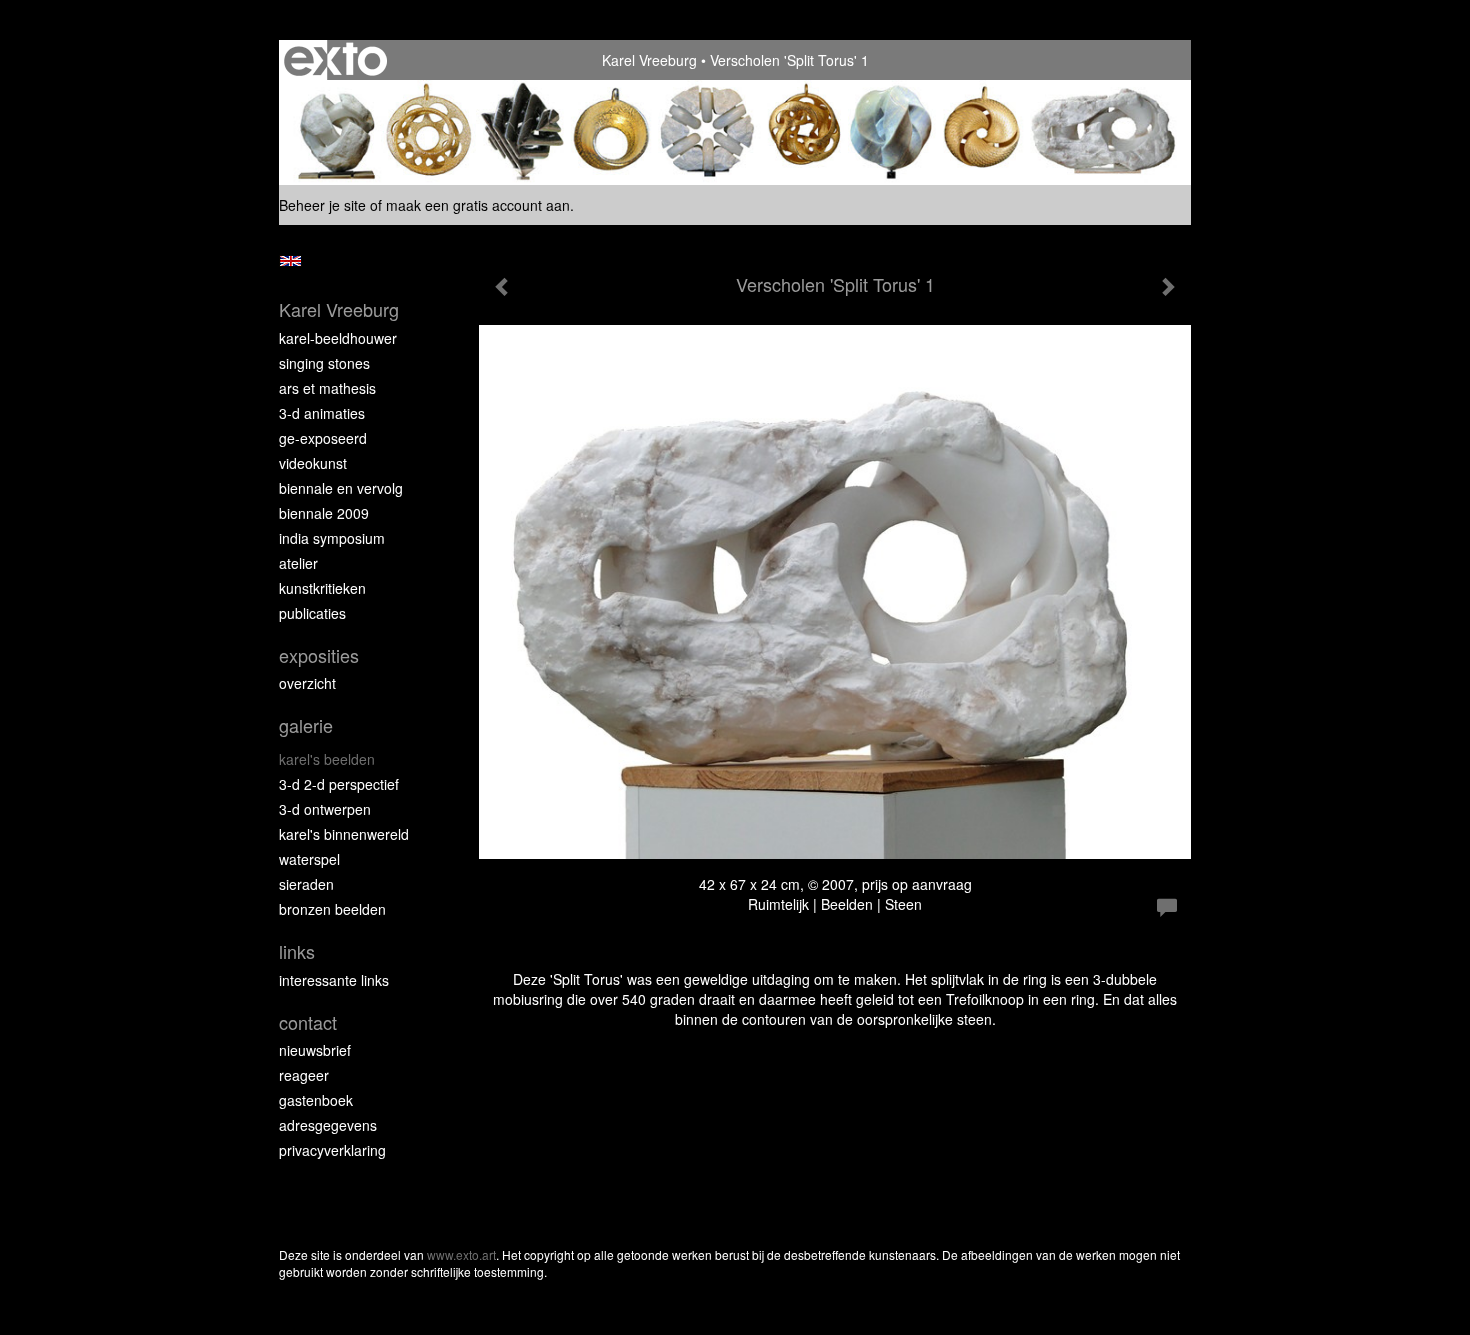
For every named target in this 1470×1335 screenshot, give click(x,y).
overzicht (307, 683)
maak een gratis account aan (478, 205)
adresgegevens (328, 1125)
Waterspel (309, 859)
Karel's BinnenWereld (344, 834)
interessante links (334, 980)
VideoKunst (313, 463)
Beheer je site (322, 205)
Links (297, 951)
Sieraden (306, 884)
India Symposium (332, 538)
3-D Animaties (322, 413)
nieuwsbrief (315, 1050)
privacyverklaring (332, 1150)
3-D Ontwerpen (325, 809)
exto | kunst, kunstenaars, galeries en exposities (335, 60)
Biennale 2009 (324, 513)
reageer (304, 1075)
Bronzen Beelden (332, 909)
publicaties (312, 613)
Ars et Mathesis (327, 388)
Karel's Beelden (327, 759)
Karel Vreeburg (649, 60)
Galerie (306, 725)
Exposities (319, 655)
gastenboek (316, 1100)
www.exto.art (461, 1254)
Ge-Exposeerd (323, 438)
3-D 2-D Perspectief (339, 784)
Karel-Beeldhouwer (338, 338)
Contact (308, 1022)
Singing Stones (324, 363)
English (290, 261)
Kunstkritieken (322, 588)
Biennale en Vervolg (341, 488)
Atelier (298, 563)
